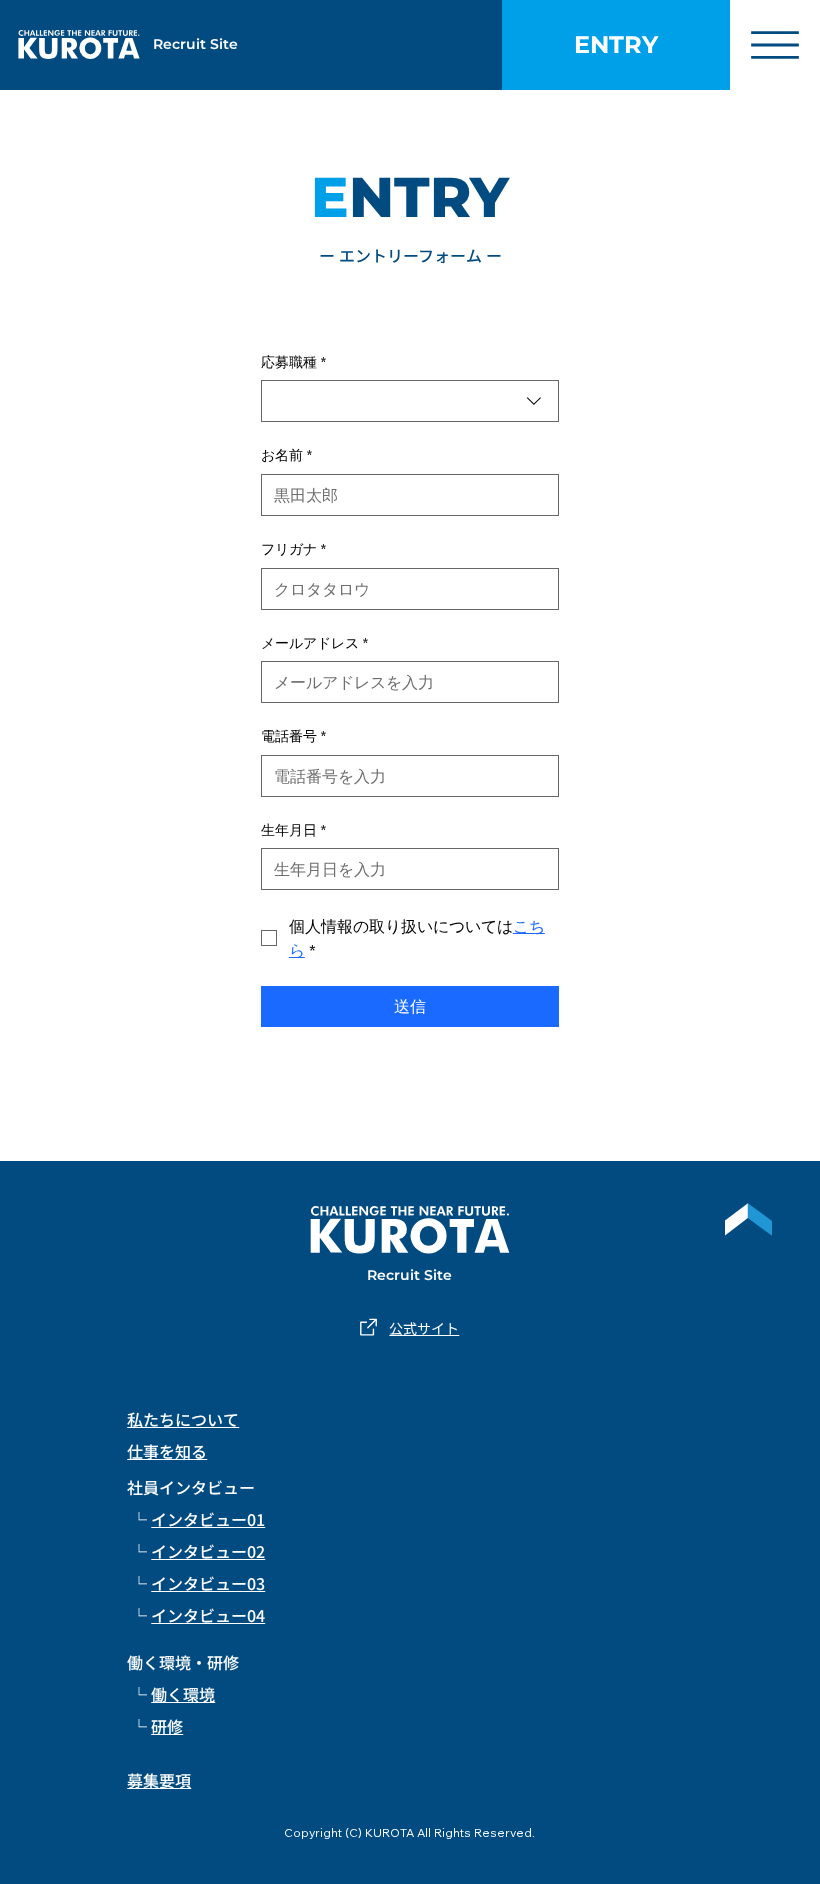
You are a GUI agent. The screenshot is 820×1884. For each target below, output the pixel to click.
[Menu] (775, 45)
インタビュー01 (208, 1519)
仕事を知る (167, 1451)
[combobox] (410, 401)
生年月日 (293, 830)
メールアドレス (314, 643)
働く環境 (183, 1694)
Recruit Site (195, 44)
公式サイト (424, 1328)
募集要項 (159, 1780)
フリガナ (293, 549)
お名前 (286, 455)
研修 (167, 1726)
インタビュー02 (208, 1551)
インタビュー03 (208, 1583)
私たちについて (183, 1419)
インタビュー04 (208, 1615)
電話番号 (293, 736)
